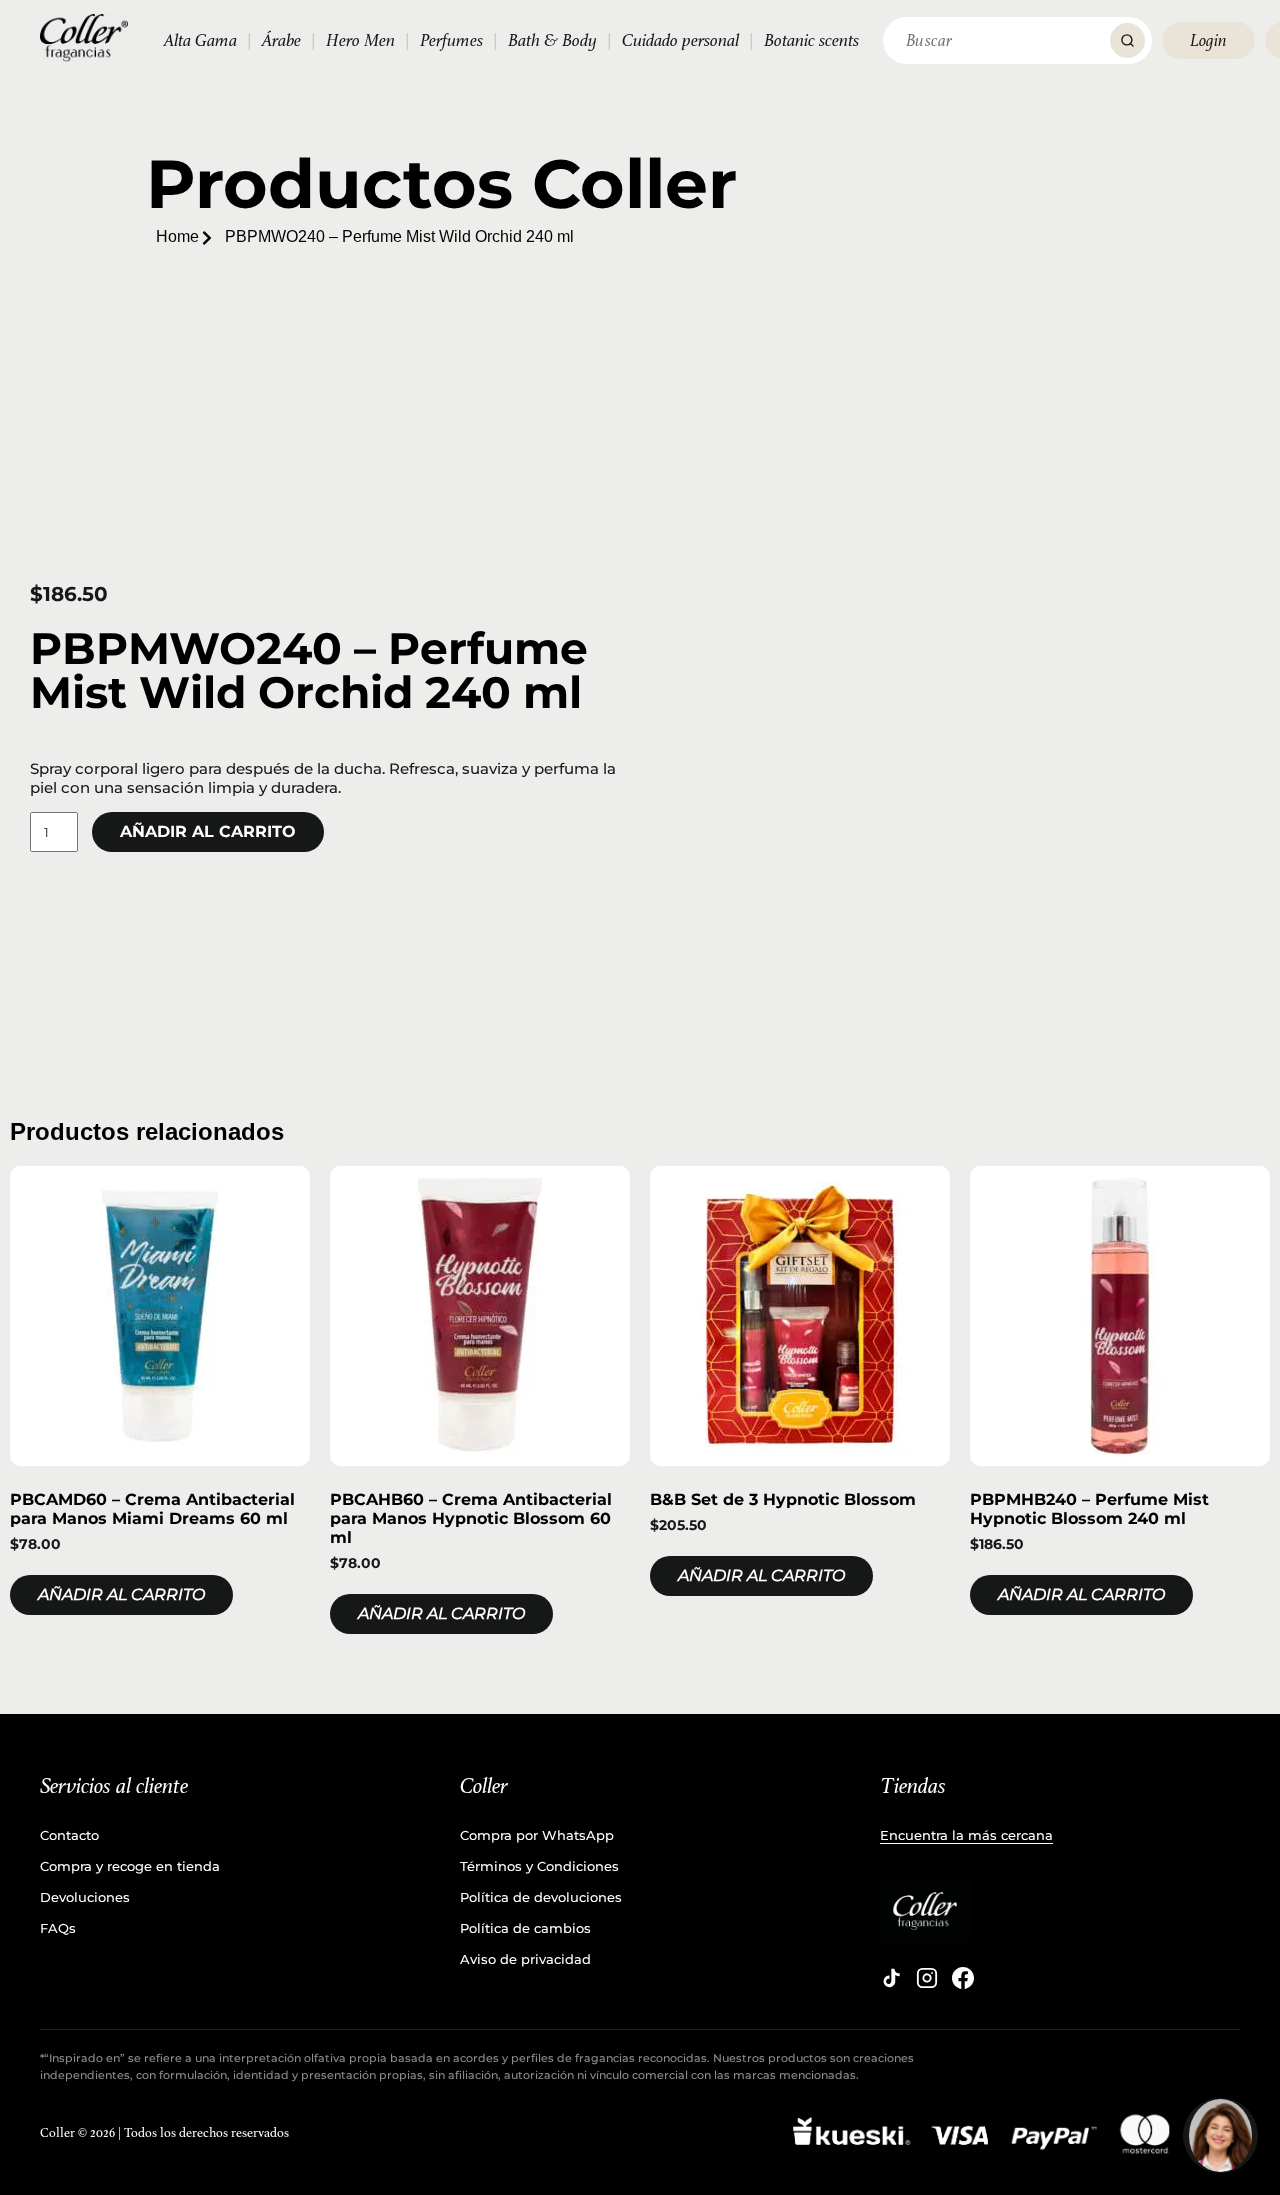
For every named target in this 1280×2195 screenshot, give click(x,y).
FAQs (58, 1928)
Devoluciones (85, 1897)
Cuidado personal (680, 40)
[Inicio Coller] (84, 38)
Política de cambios (525, 1928)
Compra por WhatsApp (537, 1835)
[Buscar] (1127, 40)
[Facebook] (963, 1978)
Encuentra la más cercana (966, 1835)
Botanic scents (811, 40)
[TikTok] (891, 1978)
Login (1208, 40)
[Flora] (1220, 2135)
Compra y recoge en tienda (130, 1866)
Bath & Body (552, 40)
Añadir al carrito (208, 831)
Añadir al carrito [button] (121, 1594)
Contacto (69, 1835)
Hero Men (360, 40)
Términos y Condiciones (539, 1866)
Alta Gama (200, 40)
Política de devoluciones (541, 1897)
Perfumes (451, 40)
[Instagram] (927, 1978)
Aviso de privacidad (525, 1959)
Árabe (281, 40)
